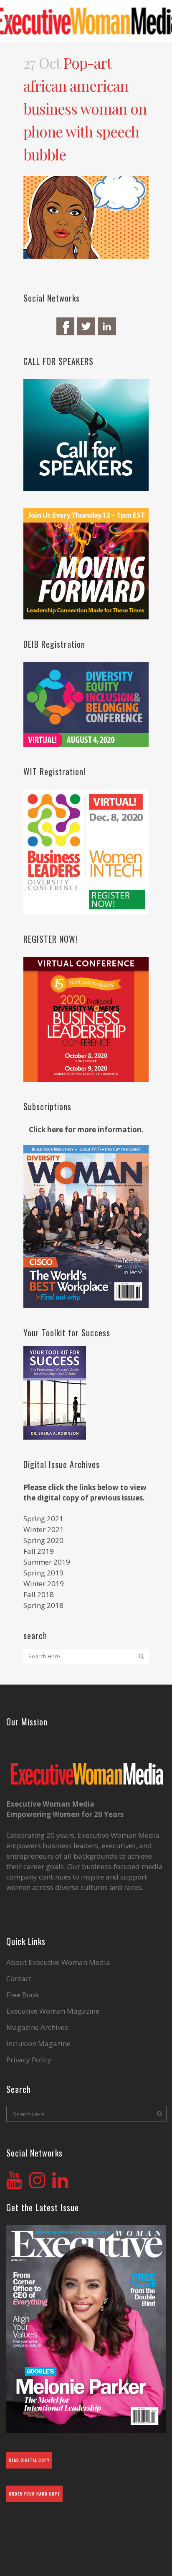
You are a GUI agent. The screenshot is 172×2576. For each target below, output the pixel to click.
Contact (19, 1979)
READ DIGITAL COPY (29, 2460)
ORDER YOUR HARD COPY (34, 2494)
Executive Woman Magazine (53, 2011)
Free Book (23, 1995)
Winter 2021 (44, 1529)
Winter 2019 (44, 1584)
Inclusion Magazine (38, 2044)
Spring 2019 (43, 1573)
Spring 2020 (43, 1540)
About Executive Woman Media (58, 1962)
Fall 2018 (39, 1594)
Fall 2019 (39, 1551)
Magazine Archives (37, 2027)
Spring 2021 (43, 1519)
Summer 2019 (47, 1562)
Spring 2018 (43, 1605)
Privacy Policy (29, 2060)
